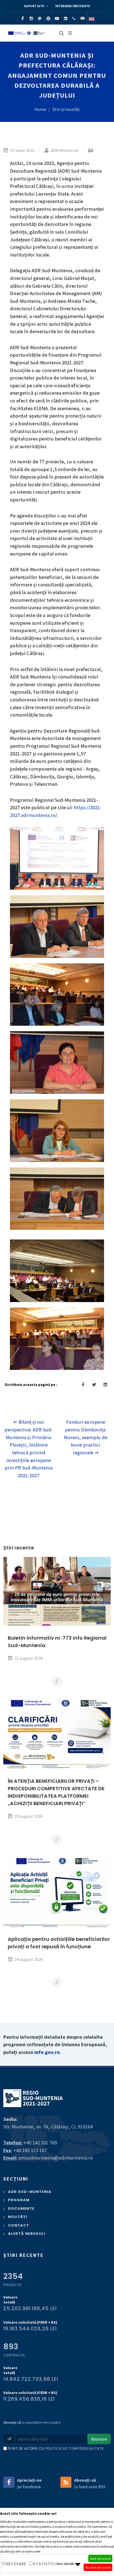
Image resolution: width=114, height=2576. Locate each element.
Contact (19, 2225)
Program (19, 2200)
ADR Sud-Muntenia (30, 2192)
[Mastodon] (40, 18)
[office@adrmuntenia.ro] (83, 18)
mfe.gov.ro (47, 2052)
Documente (21, 2208)
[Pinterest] (48, 18)
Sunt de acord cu (56, 2448)
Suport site (34, 6)
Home (40, 109)
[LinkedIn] (66, 18)
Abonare (99, 2439)
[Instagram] (31, 18)
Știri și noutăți (66, 109)
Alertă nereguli (27, 2234)
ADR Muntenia (64, 150)
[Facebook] (23, 18)
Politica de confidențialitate (75, 2448)
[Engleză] (92, 18)
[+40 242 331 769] (74, 18)
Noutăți (18, 2217)
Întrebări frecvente (73, 6)
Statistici (45, 2564)
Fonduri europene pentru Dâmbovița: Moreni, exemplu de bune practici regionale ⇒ (86, 1437)
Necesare (16, 2564)
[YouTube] (57, 18)
